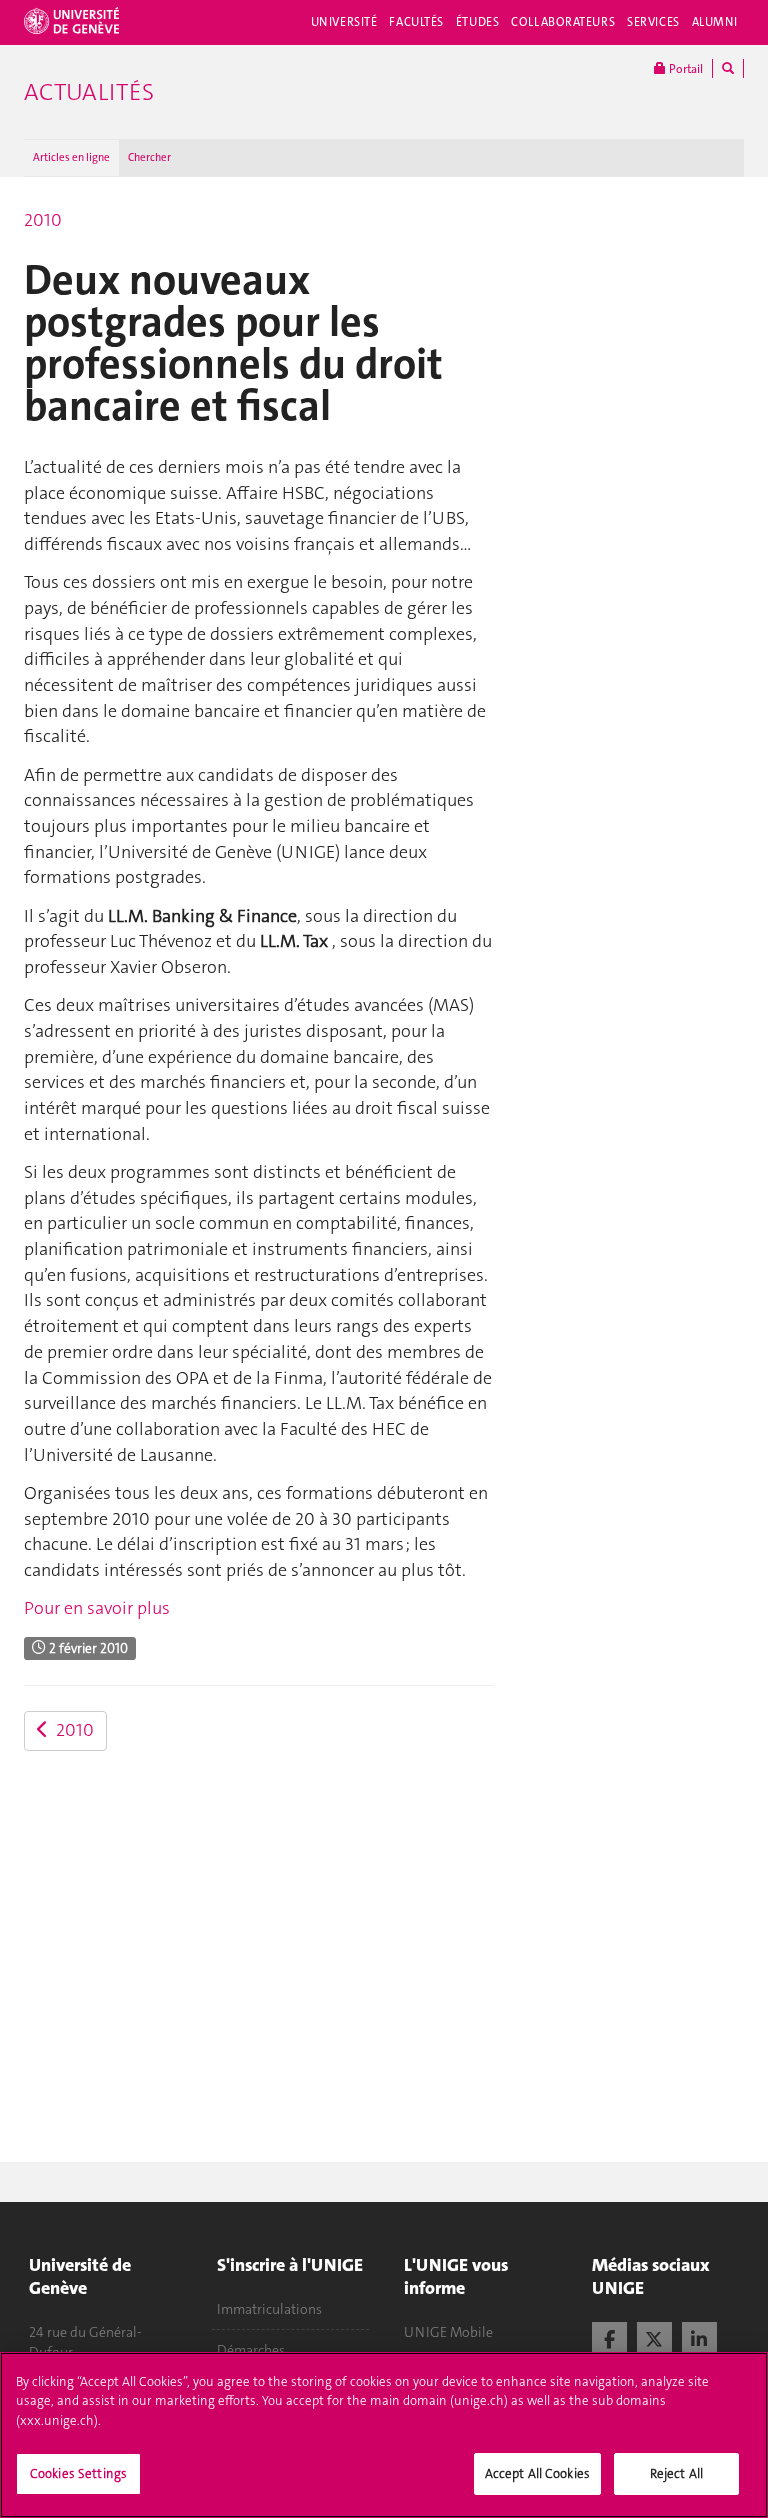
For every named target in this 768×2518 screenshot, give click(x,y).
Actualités (89, 92)
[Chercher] (728, 68)
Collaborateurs (563, 22)
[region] (384, 2435)
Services (653, 22)
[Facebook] (609, 2337)
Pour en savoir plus (97, 1608)
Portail (684, 69)
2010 (43, 220)
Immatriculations (269, 2309)
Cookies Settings (78, 2473)
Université (344, 22)
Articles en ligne (71, 157)
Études (477, 22)
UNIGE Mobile (448, 2332)
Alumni (715, 22)
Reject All (676, 2473)
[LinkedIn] (699, 2337)
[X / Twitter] (654, 2337)
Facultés (416, 22)
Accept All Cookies (537, 2473)
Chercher (149, 157)
